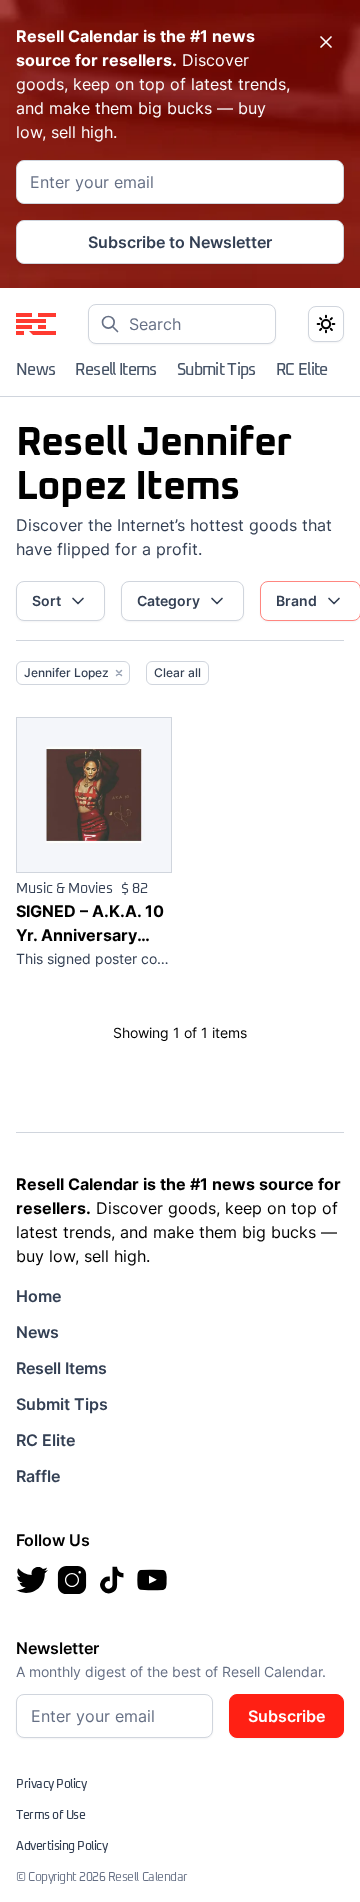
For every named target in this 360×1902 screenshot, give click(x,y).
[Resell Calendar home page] (36, 324)
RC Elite (302, 370)
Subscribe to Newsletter (180, 242)
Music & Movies (64, 889)
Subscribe (286, 1716)
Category (168, 600)
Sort (46, 600)
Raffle (38, 1476)
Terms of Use (50, 1816)
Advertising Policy (61, 1847)
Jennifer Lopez (66, 672)
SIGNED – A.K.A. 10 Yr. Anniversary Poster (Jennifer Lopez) (90, 924)
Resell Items (115, 370)
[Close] (326, 42)
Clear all (177, 672)
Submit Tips (216, 370)
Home (38, 1296)
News (35, 370)
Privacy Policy (51, 1785)
